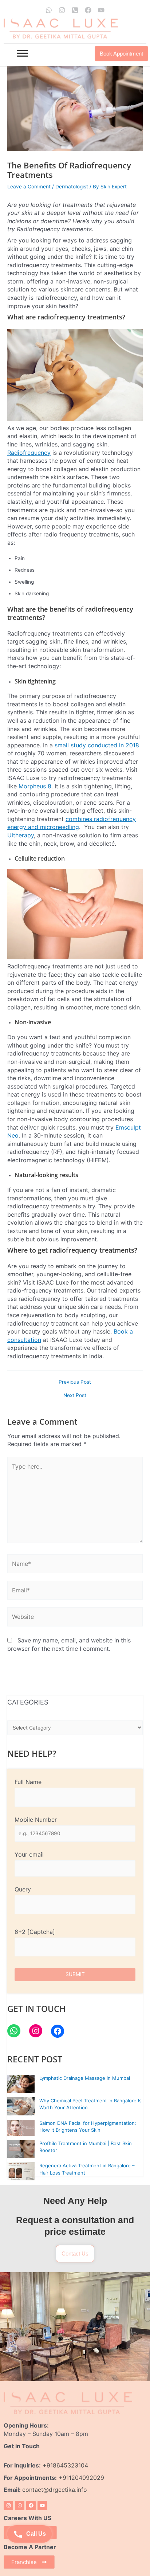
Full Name (28, 1782)
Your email (29, 1854)
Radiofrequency (29, 453)
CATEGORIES (28, 1702)
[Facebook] (58, 2031)
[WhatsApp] (14, 2031)
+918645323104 (65, 2465)
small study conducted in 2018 (97, 745)
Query (23, 1889)
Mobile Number (36, 1820)
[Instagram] (36, 2031)
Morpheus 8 (35, 786)
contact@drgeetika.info (56, 2490)
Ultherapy (21, 835)
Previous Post (75, 1382)
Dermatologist (72, 187)
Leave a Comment (29, 187)
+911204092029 (80, 2478)
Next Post (75, 1396)
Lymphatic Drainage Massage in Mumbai (85, 2078)
